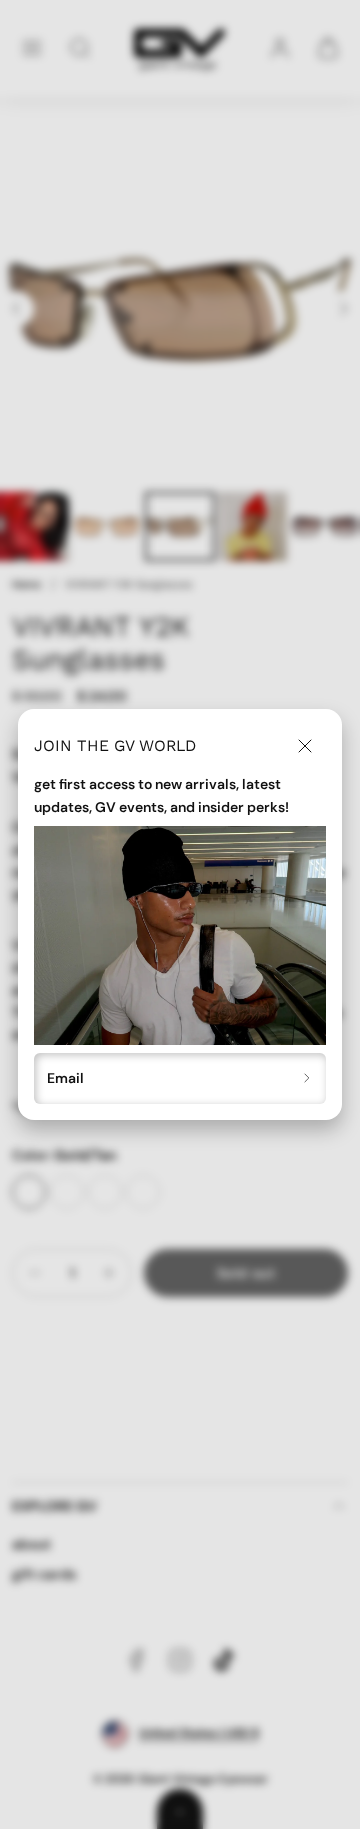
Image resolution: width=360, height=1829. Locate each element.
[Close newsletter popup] (305, 746)
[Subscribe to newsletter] (307, 1078)
